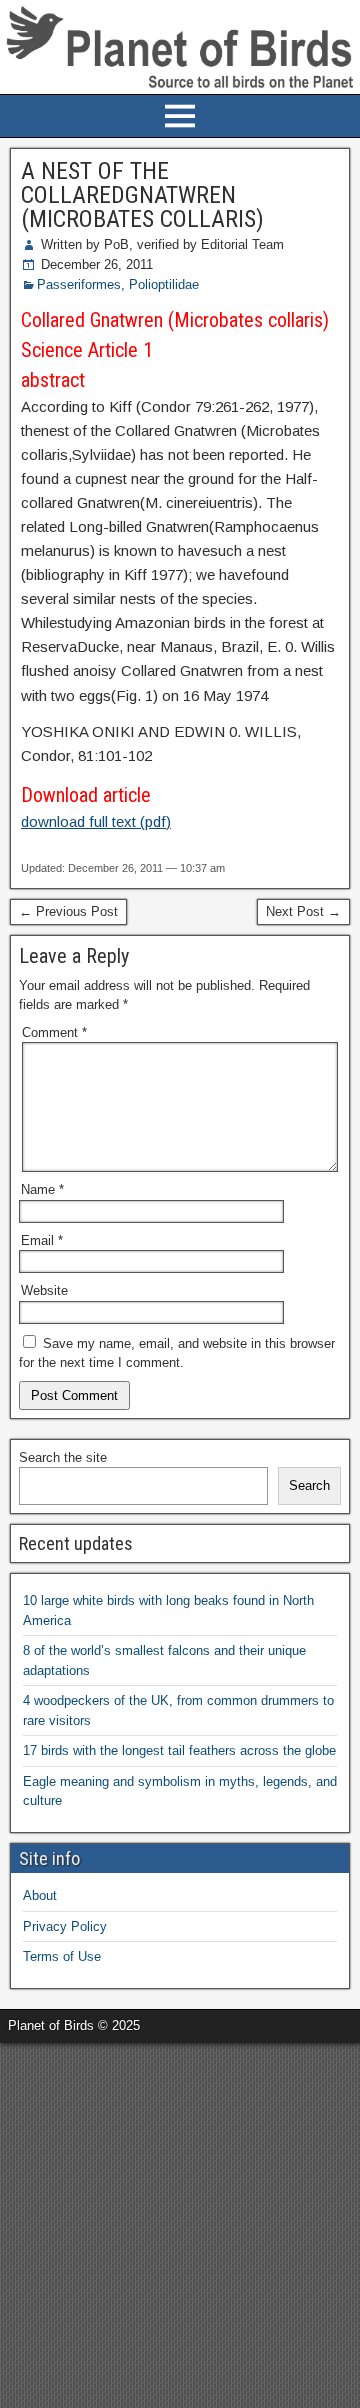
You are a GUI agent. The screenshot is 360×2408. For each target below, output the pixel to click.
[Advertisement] (180, 2223)
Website (44, 1290)
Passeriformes (79, 284)
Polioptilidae (164, 284)
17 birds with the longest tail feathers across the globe (179, 1750)
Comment (54, 1032)
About (40, 1895)
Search (309, 1485)
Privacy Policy (65, 1926)
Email (42, 1240)
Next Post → (303, 911)
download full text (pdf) (96, 821)
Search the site (63, 1457)
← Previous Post (68, 911)
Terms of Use (62, 1956)
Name (42, 1189)
